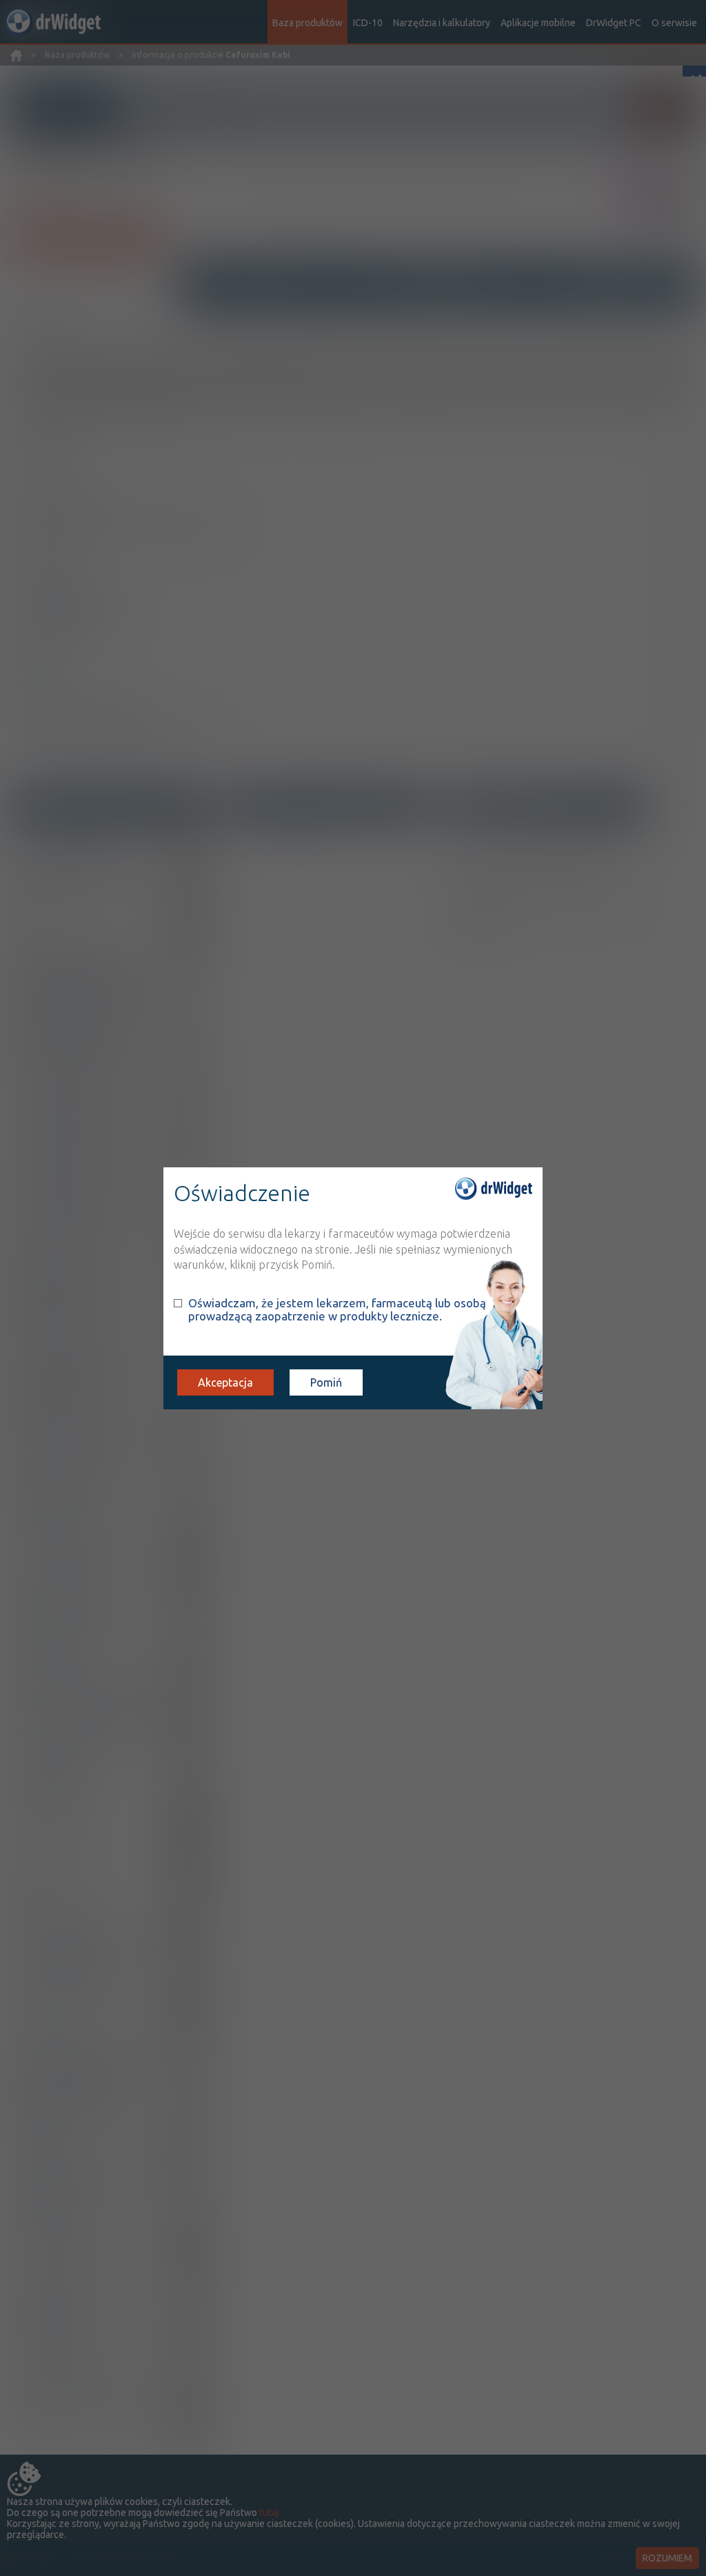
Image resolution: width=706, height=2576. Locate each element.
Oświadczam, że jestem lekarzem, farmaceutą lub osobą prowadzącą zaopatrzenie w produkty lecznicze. (337, 1309)
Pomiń (326, 1382)
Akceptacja (225, 1382)
